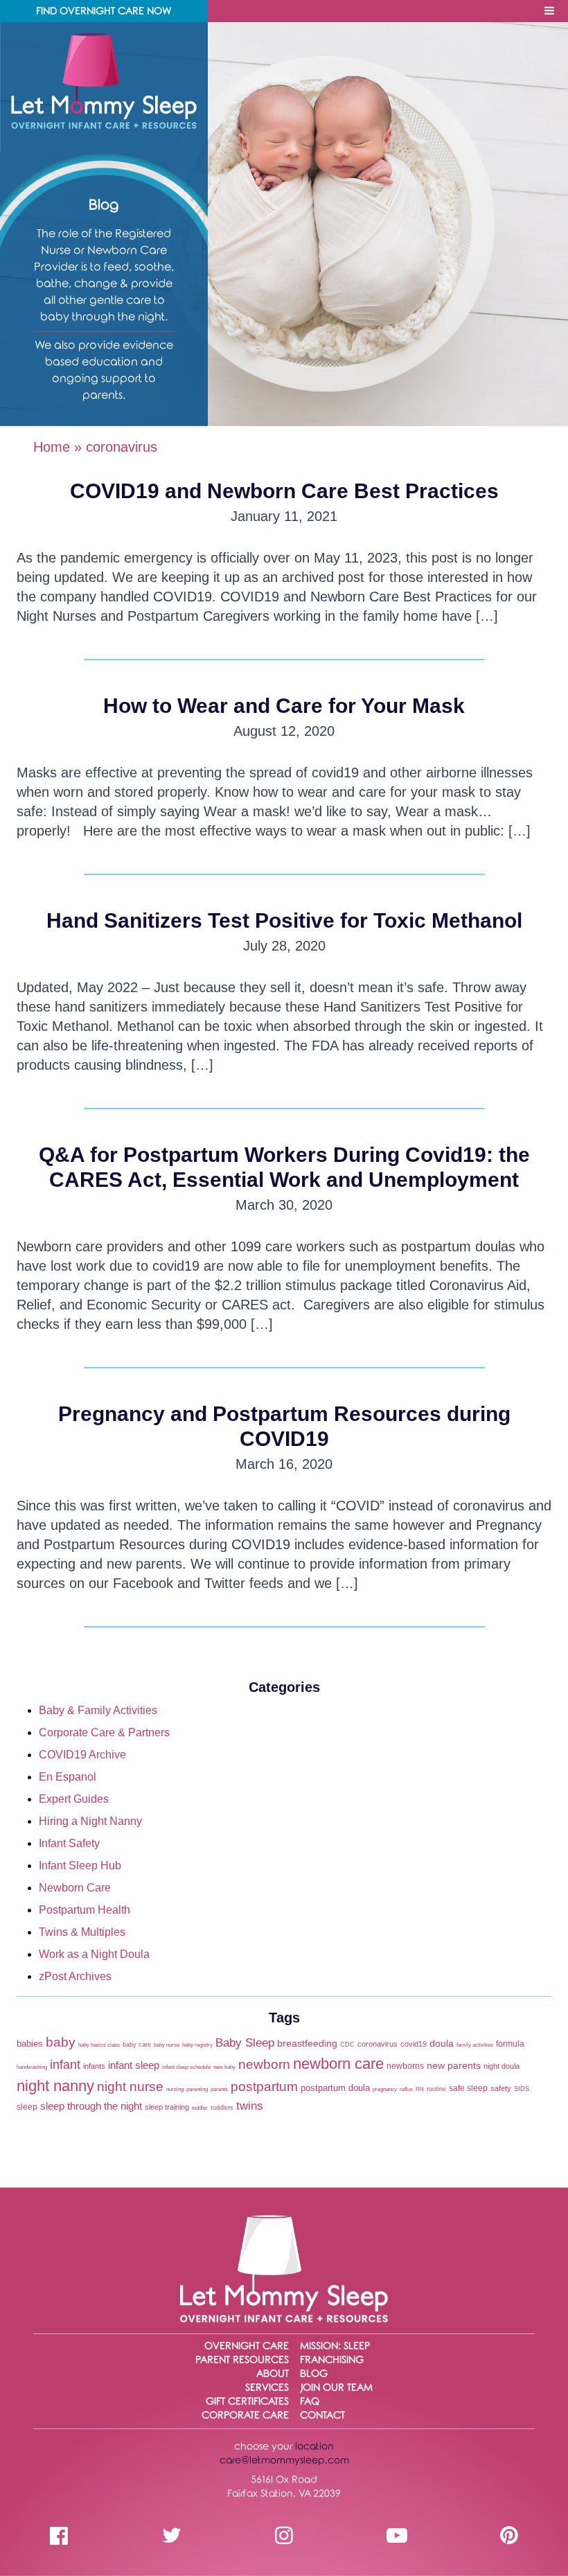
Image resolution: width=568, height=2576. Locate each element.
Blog (314, 2374)
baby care (137, 2044)
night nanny (55, 2086)
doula (442, 2044)
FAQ (310, 2402)
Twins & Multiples (82, 1932)
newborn (264, 2064)
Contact (322, 2416)
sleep (27, 2107)
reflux (406, 2089)
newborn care (338, 2064)
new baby (224, 2067)
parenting (197, 2089)
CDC (347, 2044)
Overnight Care (247, 2346)
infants (94, 2066)
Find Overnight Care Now (104, 11)
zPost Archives (75, 1976)
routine (436, 2089)
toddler (200, 2108)
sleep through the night (91, 2106)
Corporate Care (245, 2416)
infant (65, 2065)
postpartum (264, 2086)
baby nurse (167, 2045)
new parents (454, 2066)
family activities (475, 2045)
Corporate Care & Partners (104, 1732)
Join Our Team (336, 2388)
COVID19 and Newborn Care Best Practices (284, 491)
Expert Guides (74, 1799)
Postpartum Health (85, 1910)
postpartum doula (335, 2088)
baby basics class (99, 2045)
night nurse (130, 2086)
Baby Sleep (245, 2043)
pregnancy (385, 2089)
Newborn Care (75, 1888)
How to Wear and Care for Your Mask (284, 706)
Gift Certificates (247, 2402)
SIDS (522, 2089)
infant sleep (134, 2065)
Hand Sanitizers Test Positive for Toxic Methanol (284, 920)
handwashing (32, 2067)
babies (30, 2044)
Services (267, 2388)
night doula (502, 2066)
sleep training (167, 2107)
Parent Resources (242, 2360)
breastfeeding (307, 2043)
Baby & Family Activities (98, 1710)
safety (501, 2088)
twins (250, 2106)
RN (420, 2089)
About (273, 2374)
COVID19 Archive (82, 1755)
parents (219, 2089)
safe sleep (468, 2088)
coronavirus (378, 2044)
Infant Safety (69, 1843)
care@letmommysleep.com (284, 2461)
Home (52, 447)
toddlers (222, 2107)
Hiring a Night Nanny (90, 1821)
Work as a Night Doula (94, 1954)
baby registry (197, 2045)
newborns (405, 2066)
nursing (175, 2089)
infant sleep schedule (186, 2067)
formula (510, 2044)
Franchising (332, 2360)
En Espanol (68, 1777)
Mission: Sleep (335, 2346)
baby (61, 2042)
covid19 (414, 2044)
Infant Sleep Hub (80, 1865)
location (314, 2447)
